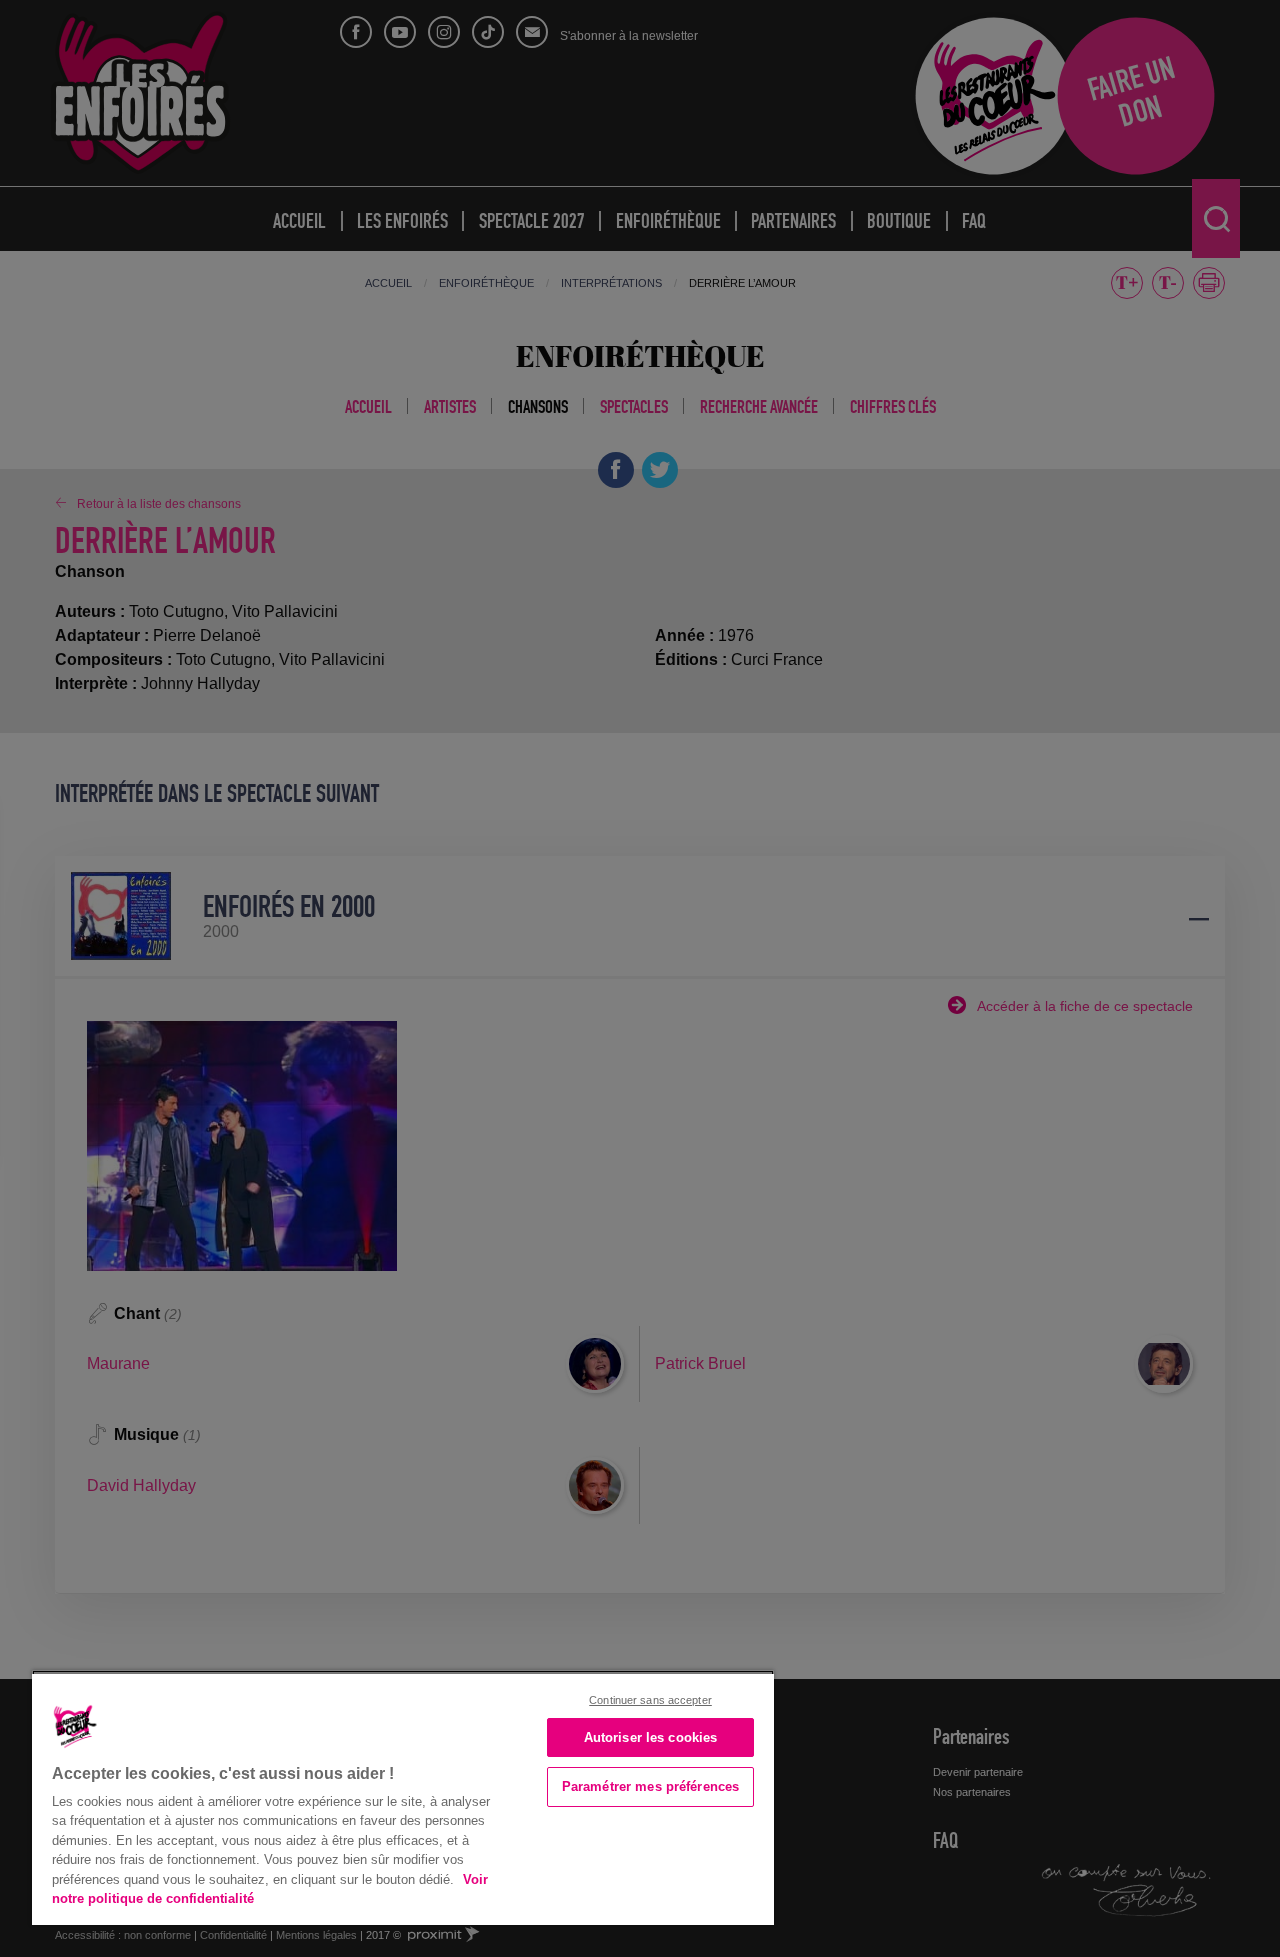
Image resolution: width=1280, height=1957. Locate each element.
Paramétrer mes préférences (650, 1786)
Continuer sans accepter (650, 1700)
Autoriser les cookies (651, 1737)
